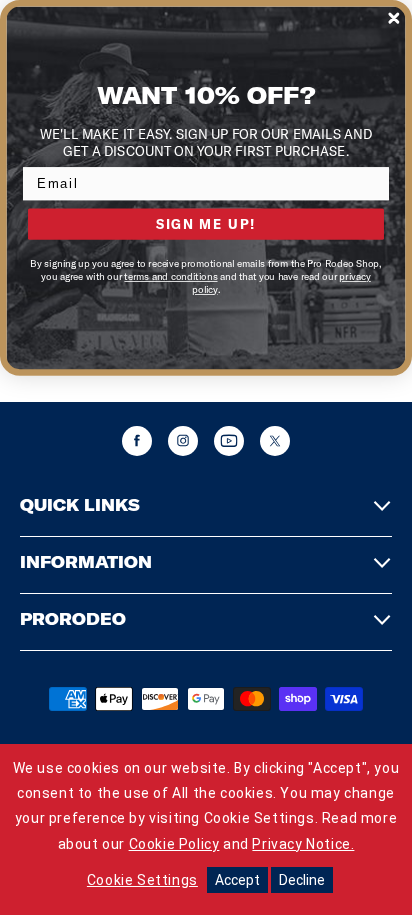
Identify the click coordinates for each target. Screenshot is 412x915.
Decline (302, 880)
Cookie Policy (174, 844)
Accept (237, 880)
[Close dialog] (394, 18)
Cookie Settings (142, 880)
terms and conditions (170, 276)
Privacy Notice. (303, 844)
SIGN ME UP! (206, 223)
